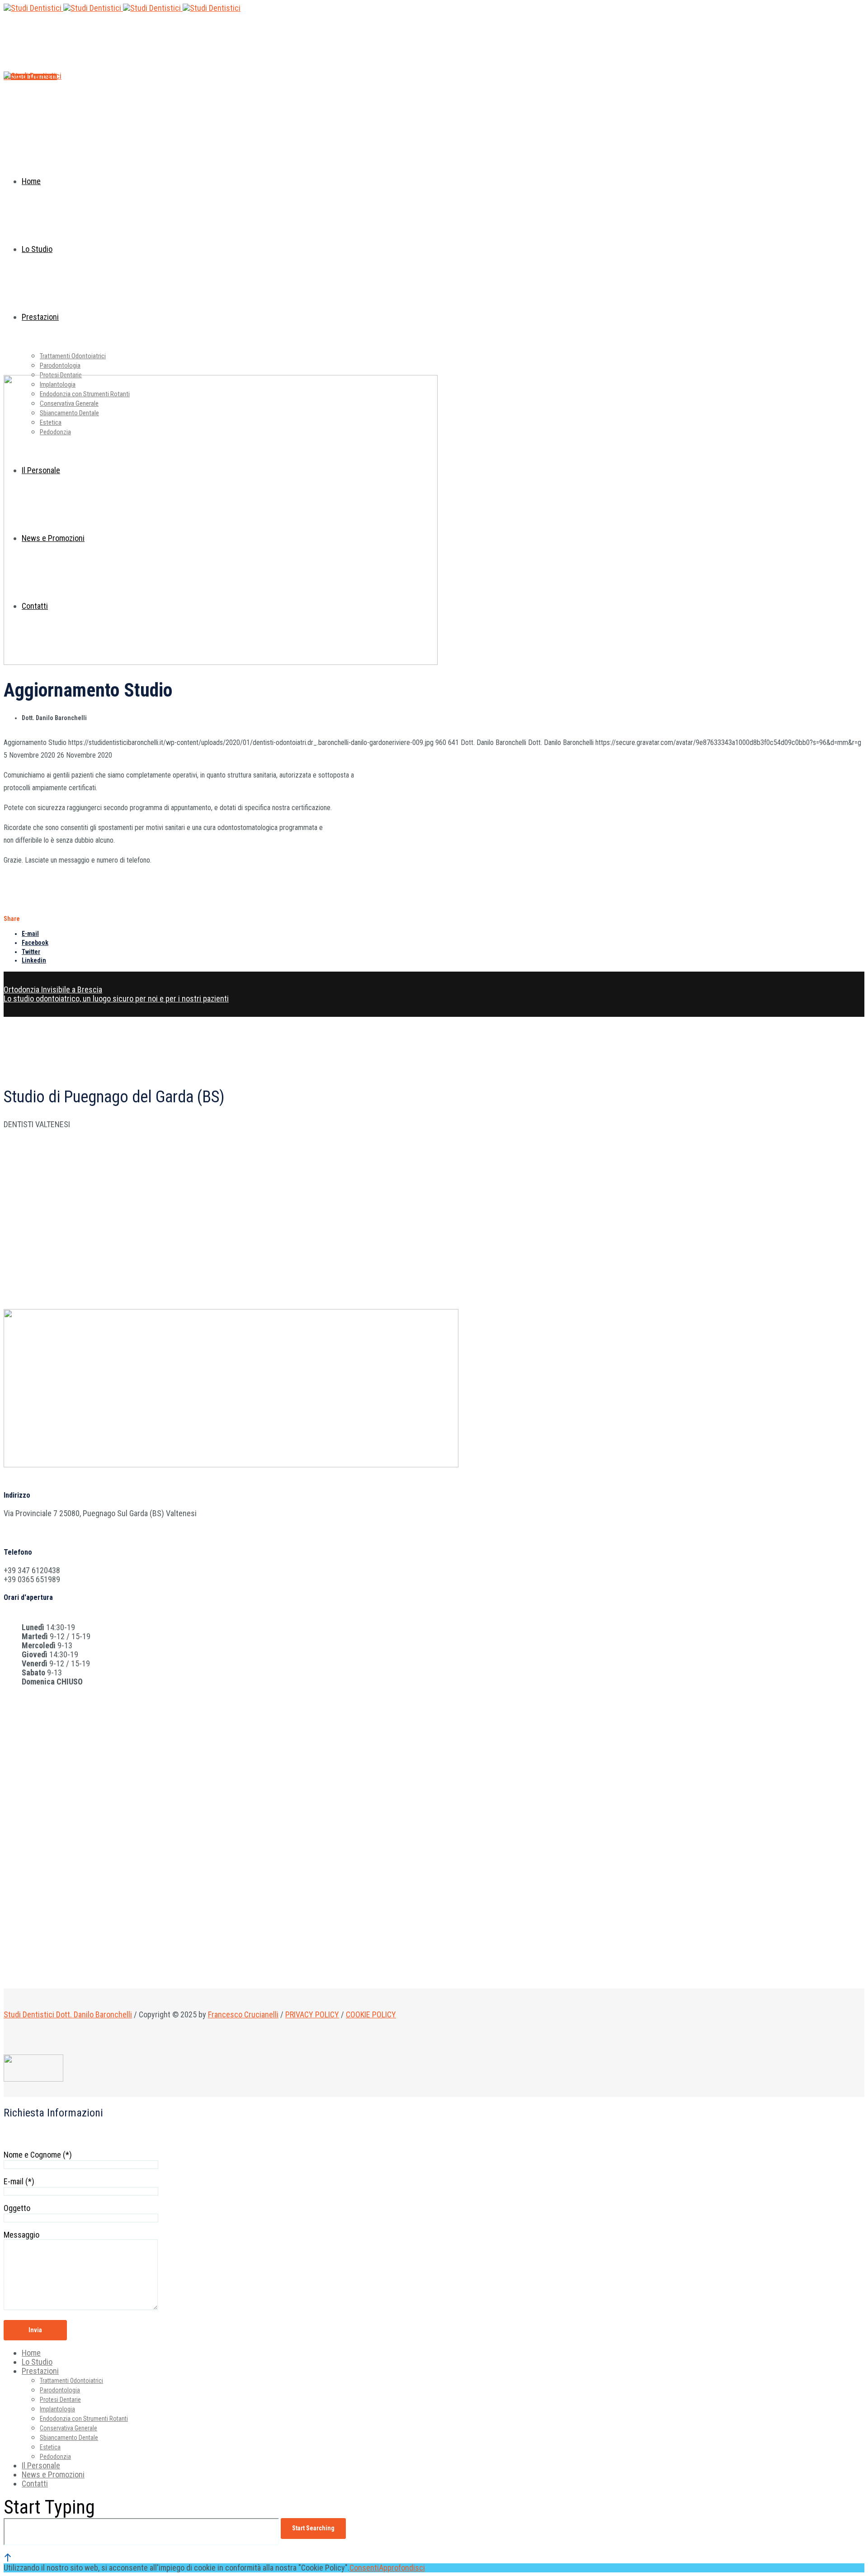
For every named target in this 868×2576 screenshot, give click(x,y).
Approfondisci (402, 2568)
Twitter (31, 952)
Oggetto (17, 2208)
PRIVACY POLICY (312, 2014)
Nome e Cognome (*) (38, 2155)
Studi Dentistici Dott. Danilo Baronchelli (68, 2014)
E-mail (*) (19, 2181)
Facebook (35, 943)
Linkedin (34, 960)
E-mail (30, 934)
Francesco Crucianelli (243, 2014)
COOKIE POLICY (371, 2014)
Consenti (364, 2568)
